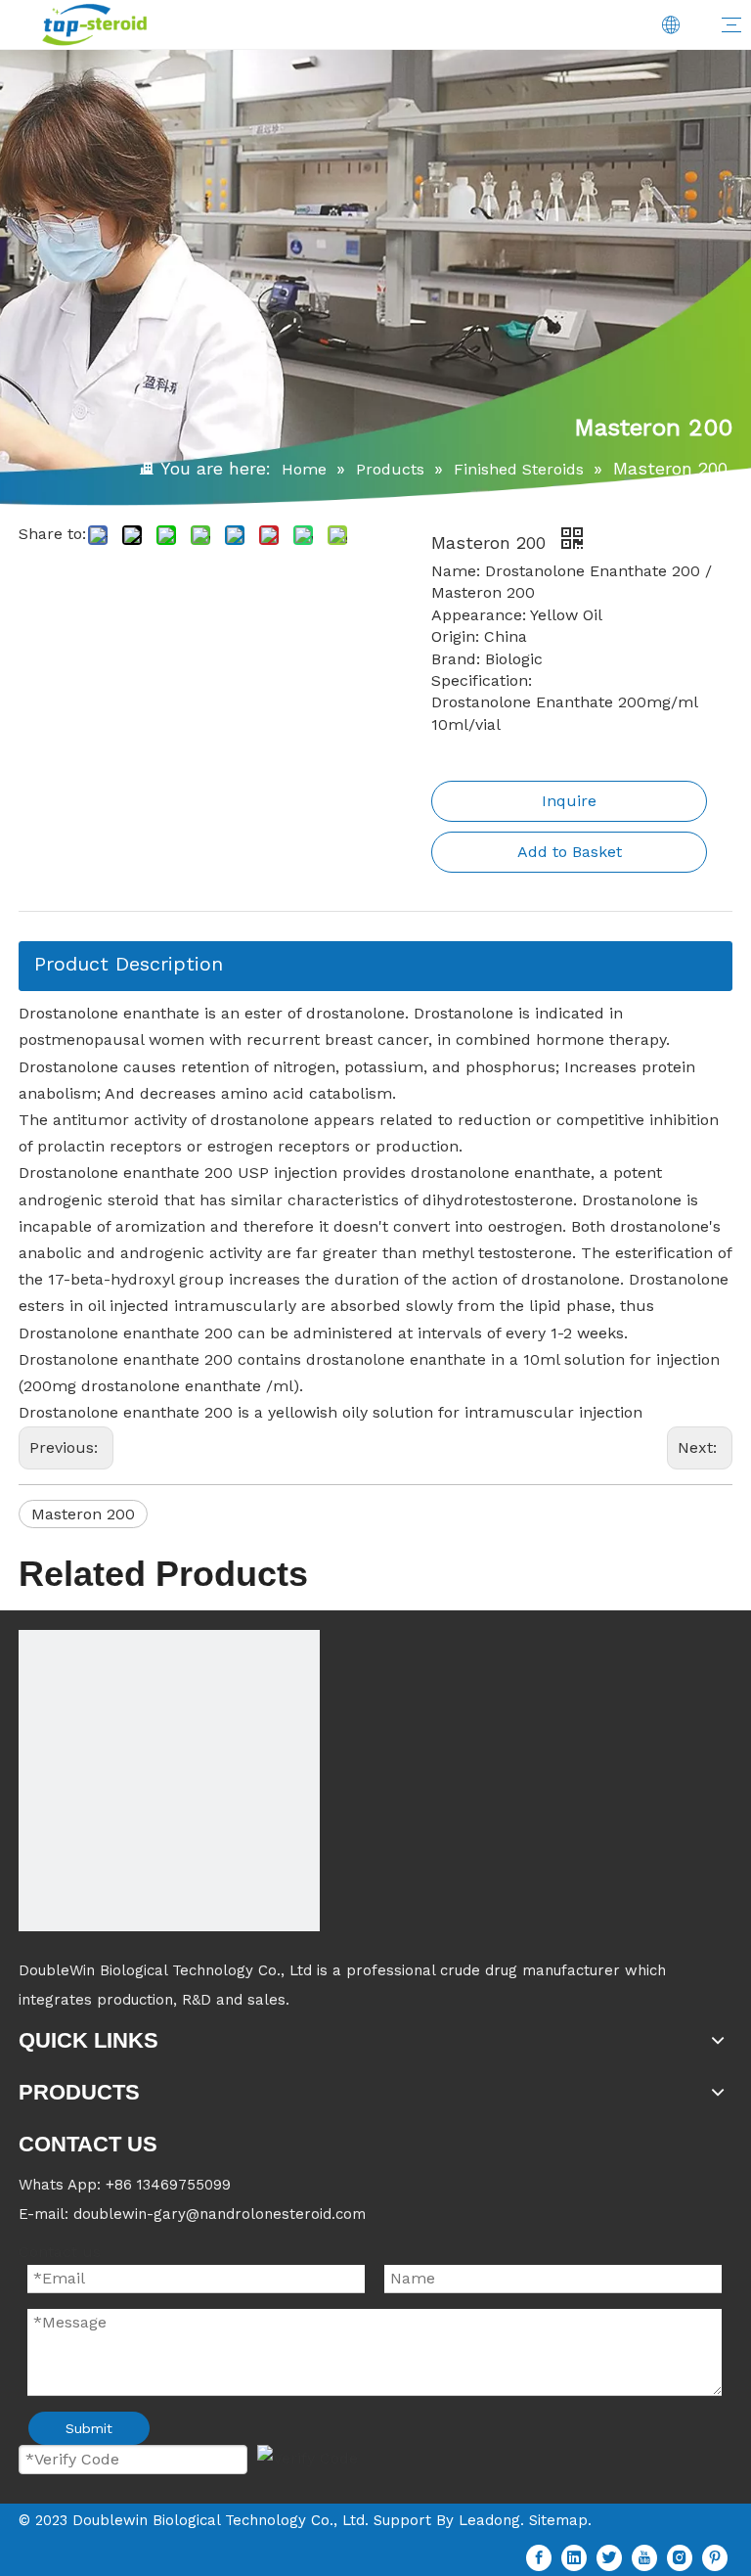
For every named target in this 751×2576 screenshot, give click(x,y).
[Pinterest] (715, 2558)
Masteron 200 (83, 1514)
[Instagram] (680, 2558)
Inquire (569, 801)
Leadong (489, 2520)
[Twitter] (609, 2558)
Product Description (129, 964)
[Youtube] (644, 2558)
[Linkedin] (574, 2558)
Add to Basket (570, 852)
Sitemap (558, 2520)
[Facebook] (539, 2558)
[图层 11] (169, 1781)
